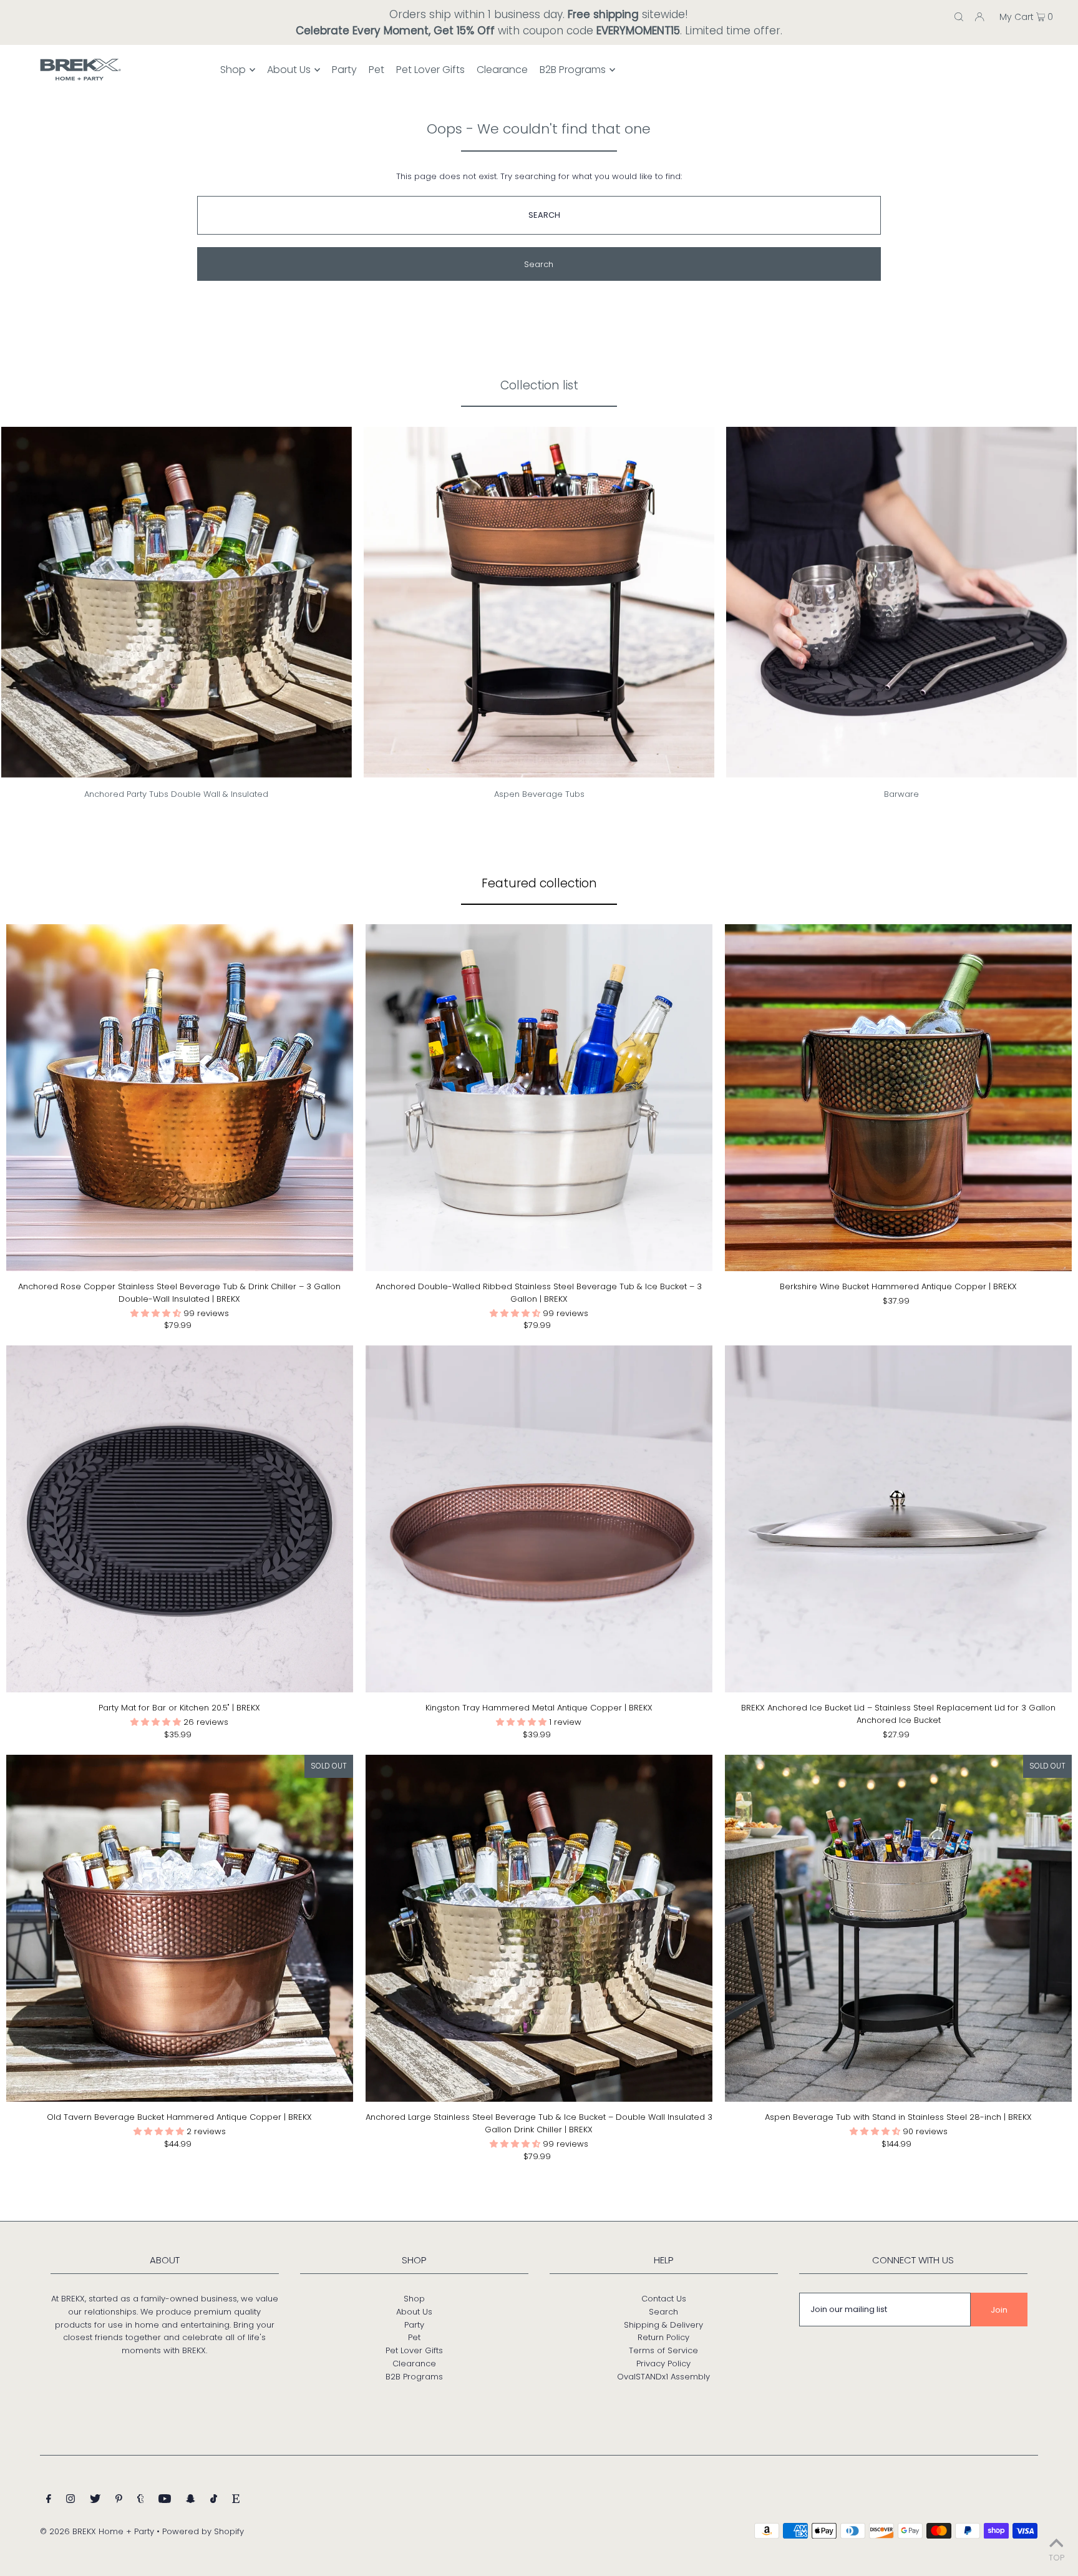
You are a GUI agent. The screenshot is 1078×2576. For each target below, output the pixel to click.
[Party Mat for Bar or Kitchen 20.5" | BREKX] (180, 1519)
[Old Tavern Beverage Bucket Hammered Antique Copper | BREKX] (180, 1928)
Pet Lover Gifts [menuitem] (430, 70)
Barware (901, 794)
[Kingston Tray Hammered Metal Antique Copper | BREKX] (539, 1519)
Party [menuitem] (344, 70)
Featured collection (539, 883)
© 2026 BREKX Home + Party (97, 2531)
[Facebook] (49, 2501)
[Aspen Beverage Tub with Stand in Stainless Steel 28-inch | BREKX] (898, 1928)
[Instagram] (70, 2501)
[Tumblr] (141, 2501)
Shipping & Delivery (663, 2325)
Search (663, 2312)
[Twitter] (95, 2501)
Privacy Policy (663, 2364)
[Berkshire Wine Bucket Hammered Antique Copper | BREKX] (898, 1098)
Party (414, 2325)
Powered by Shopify (203, 2531)
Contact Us (664, 2299)
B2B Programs (414, 2377)
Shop (414, 2299)
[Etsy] (236, 2501)
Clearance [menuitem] (502, 70)
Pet (414, 2337)
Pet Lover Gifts (414, 2350)
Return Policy (663, 2337)
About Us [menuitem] (289, 70)
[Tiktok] (214, 2501)
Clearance (414, 2364)
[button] (157, 1313)
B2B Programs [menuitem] (573, 70)
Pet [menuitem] (376, 70)
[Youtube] (165, 2501)
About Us (414, 2312)
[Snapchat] (191, 2501)
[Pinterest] (119, 2501)
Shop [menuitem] (233, 70)
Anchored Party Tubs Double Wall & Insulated (176, 794)
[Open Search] (959, 16)
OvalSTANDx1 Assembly (663, 2377)
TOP (1056, 2558)
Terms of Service (663, 2350)
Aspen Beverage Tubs (539, 794)
